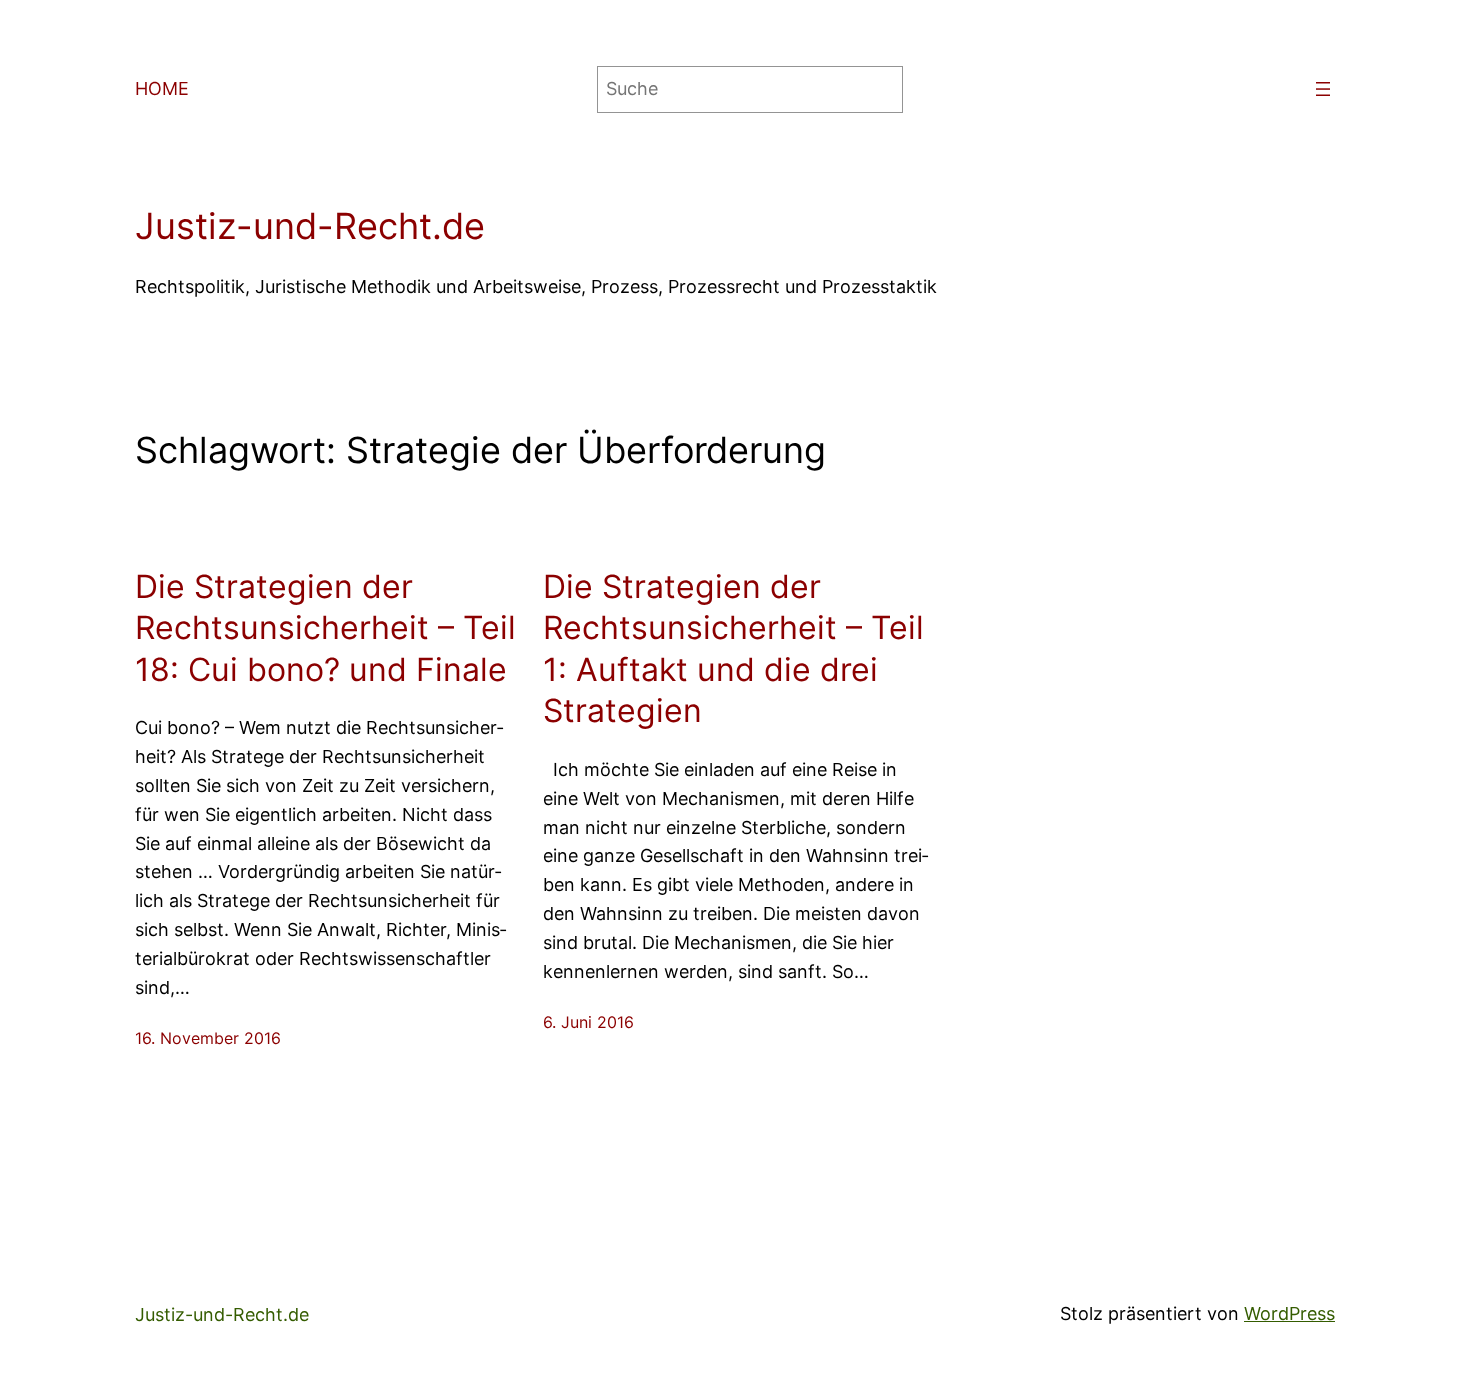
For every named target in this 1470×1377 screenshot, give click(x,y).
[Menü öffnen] (1323, 89)
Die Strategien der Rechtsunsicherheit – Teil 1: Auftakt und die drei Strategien (733, 649)
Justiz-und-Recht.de (310, 226)
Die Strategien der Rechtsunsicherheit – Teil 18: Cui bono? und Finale (325, 628)
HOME (162, 88)
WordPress (1289, 1313)
